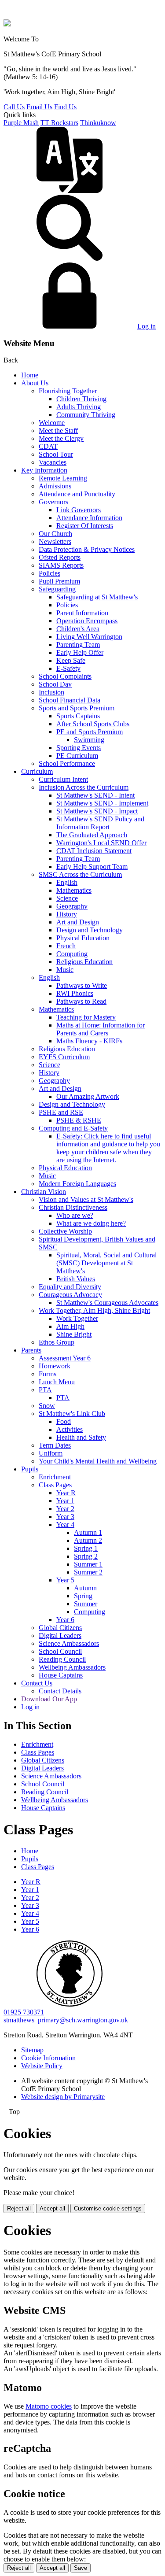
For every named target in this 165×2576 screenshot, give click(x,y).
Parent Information (82, 613)
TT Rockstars (59, 123)
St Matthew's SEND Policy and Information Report (100, 823)
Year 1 (65, 1501)
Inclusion (51, 692)
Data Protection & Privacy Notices (87, 549)
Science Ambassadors (69, 1643)
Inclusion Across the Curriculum (84, 787)
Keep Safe (71, 660)
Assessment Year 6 (65, 1358)
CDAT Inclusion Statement (94, 851)
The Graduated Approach (92, 835)
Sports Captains (78, 716)
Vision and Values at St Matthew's (86, 1199)
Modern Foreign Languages (77, 1184)
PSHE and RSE (61, 1112)
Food (64, 1421)
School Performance (67, 763)
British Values (76, 1279)
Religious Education (84, 962)
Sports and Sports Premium (77, 708)
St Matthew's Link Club (72, 1414)
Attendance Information (89, 518)
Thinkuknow (98, 123)
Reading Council (62, 1659)
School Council (60, 1651)
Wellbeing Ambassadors (72, 1667)
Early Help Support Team (92, 867)
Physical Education (83, 938)
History (67, 914)
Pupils (30, 1469)
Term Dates (55, 1445)
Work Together (77, 1318)
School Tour (56, 454)
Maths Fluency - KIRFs (89, 1041)
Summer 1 (88, 1564)
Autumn (85, 1588)
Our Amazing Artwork (88, 1096)
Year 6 (65, 1620)
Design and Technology (90, 930)
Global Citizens (60, 1628)
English (67, 882)
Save (81, 2568)
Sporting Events (79, 748)
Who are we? (75, 1215)
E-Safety (68, 668)
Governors (53, 502)
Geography (72, 906)
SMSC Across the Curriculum (80, 874)
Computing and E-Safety (73, 1128)
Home (30, 375)
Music (65, 970)
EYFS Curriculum (64, 1057)
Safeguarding (57, 589)
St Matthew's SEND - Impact (97, 811)
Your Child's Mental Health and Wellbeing (98, 1461)
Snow (47, 1406)
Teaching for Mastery (86, 1017)
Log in (147, 326)
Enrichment (55, 1477)
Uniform (51, 1453)
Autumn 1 (88, 1532)
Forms (48, 1374)
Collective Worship (65, 1231)
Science (67, 898)
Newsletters (55, 541)
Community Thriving (86, 415)
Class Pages (55, 1485)
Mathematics (74, 890)
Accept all (52, 2208)
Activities (70, 1429)
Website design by (63, 2097)
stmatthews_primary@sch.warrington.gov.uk (66, 2020)
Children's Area (78, 629)
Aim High (70, 1326)
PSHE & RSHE (79, 1120)
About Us (35, 383)
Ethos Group (57, 1342)
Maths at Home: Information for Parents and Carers (101, 1029)
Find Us (65, 107)
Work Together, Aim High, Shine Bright (94, 1310)
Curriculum (37, 771)
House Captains (61, 1675)
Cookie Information (48, 2058)
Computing (72, 954)
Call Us (14, 107)
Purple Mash (21, 123)
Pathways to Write (82, 985)
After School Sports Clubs (93, 724)
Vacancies (53, 462)
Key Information (44, 470)
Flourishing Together (68, 391)
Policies (49, 573)
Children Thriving (81, 399)
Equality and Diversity (70, 1287)
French (66, 946)
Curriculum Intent (63, 779)
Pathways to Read (81, 1001)
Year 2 (65, 1509)
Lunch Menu (57, 1382)
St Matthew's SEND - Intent (95, 795)
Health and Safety (81, 1437)
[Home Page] (7, 24)
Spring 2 (86, 1556)
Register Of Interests (85, 526)
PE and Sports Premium (90, 732)
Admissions (55, 486)
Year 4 (65, 1525)
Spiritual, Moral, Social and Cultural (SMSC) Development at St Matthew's (106, 1263)
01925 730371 (24, 2012)
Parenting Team (78, 645)
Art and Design (78, 922)
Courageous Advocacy (70, 1295)
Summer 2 (88, 1572)
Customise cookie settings (108, 2208)
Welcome (52, 423)
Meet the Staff (58, 431)
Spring (83, 1596)
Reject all (19, 2208)
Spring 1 (86, 1548)
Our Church (55, 534)
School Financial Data (70, 700)
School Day (55, 684)
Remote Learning (63, 478)
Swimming (89, 740)
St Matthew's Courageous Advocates (107, 1303)
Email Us (39, 107)
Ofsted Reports (60, 557)
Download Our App (49, 1699)
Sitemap (32, 2050)
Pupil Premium (59, 581)
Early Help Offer (80, 652)
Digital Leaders (60, 1635)
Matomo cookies (49, 2406)
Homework (55, 1366)
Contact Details (60, 1691)
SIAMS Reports (61, 565)
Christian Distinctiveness (73, 1207)
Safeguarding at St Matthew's (97, 597)
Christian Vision (44, 1192)
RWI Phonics (75, 993)
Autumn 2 (88, 1540)
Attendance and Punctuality (77, 494)
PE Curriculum (77, 756)
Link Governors (79, 510)
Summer (86, 1604)
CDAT (48, 446)
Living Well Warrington (89, 637)
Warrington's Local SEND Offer (101, 843)
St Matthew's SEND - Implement (102, 803)
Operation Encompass (87, 621)
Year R (66, 1493)
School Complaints (65, 676)
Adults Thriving (79, 407)
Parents (31, 1350)
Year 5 (65, 1580)
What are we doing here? (91, 1223)
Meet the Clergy (61, 438)
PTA (45, 1390)
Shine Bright (74, 1334)
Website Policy (42, 2066)
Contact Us (37, 1683)
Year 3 (65, 1517)
